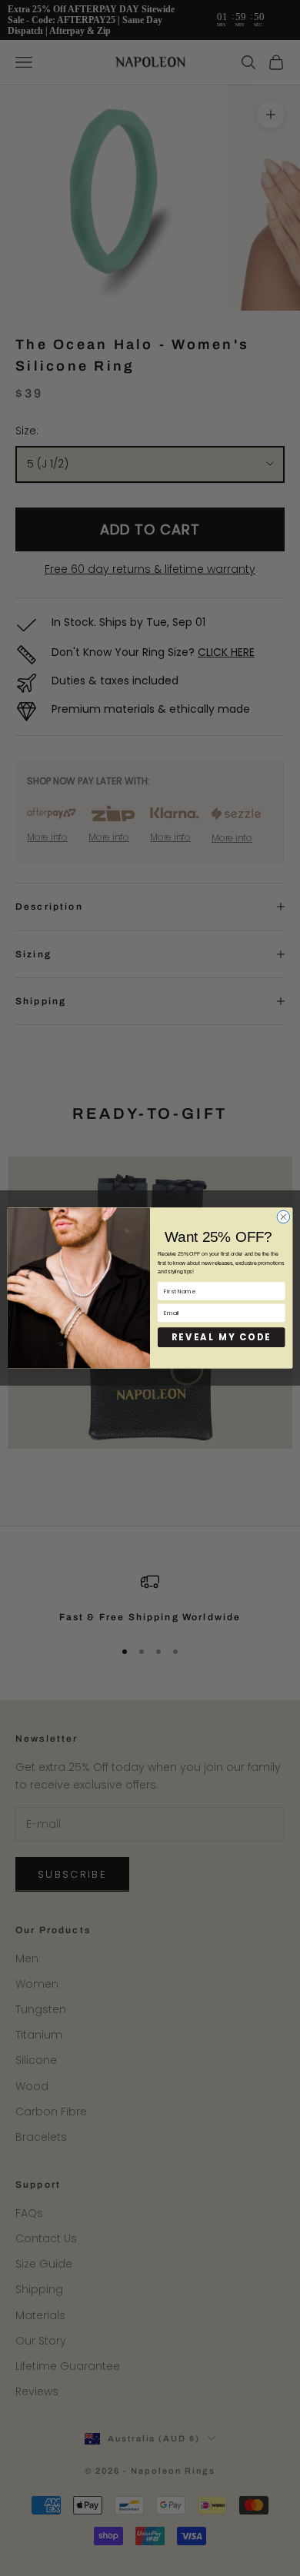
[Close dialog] (283, 1217)
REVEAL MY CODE (222, 1337)
